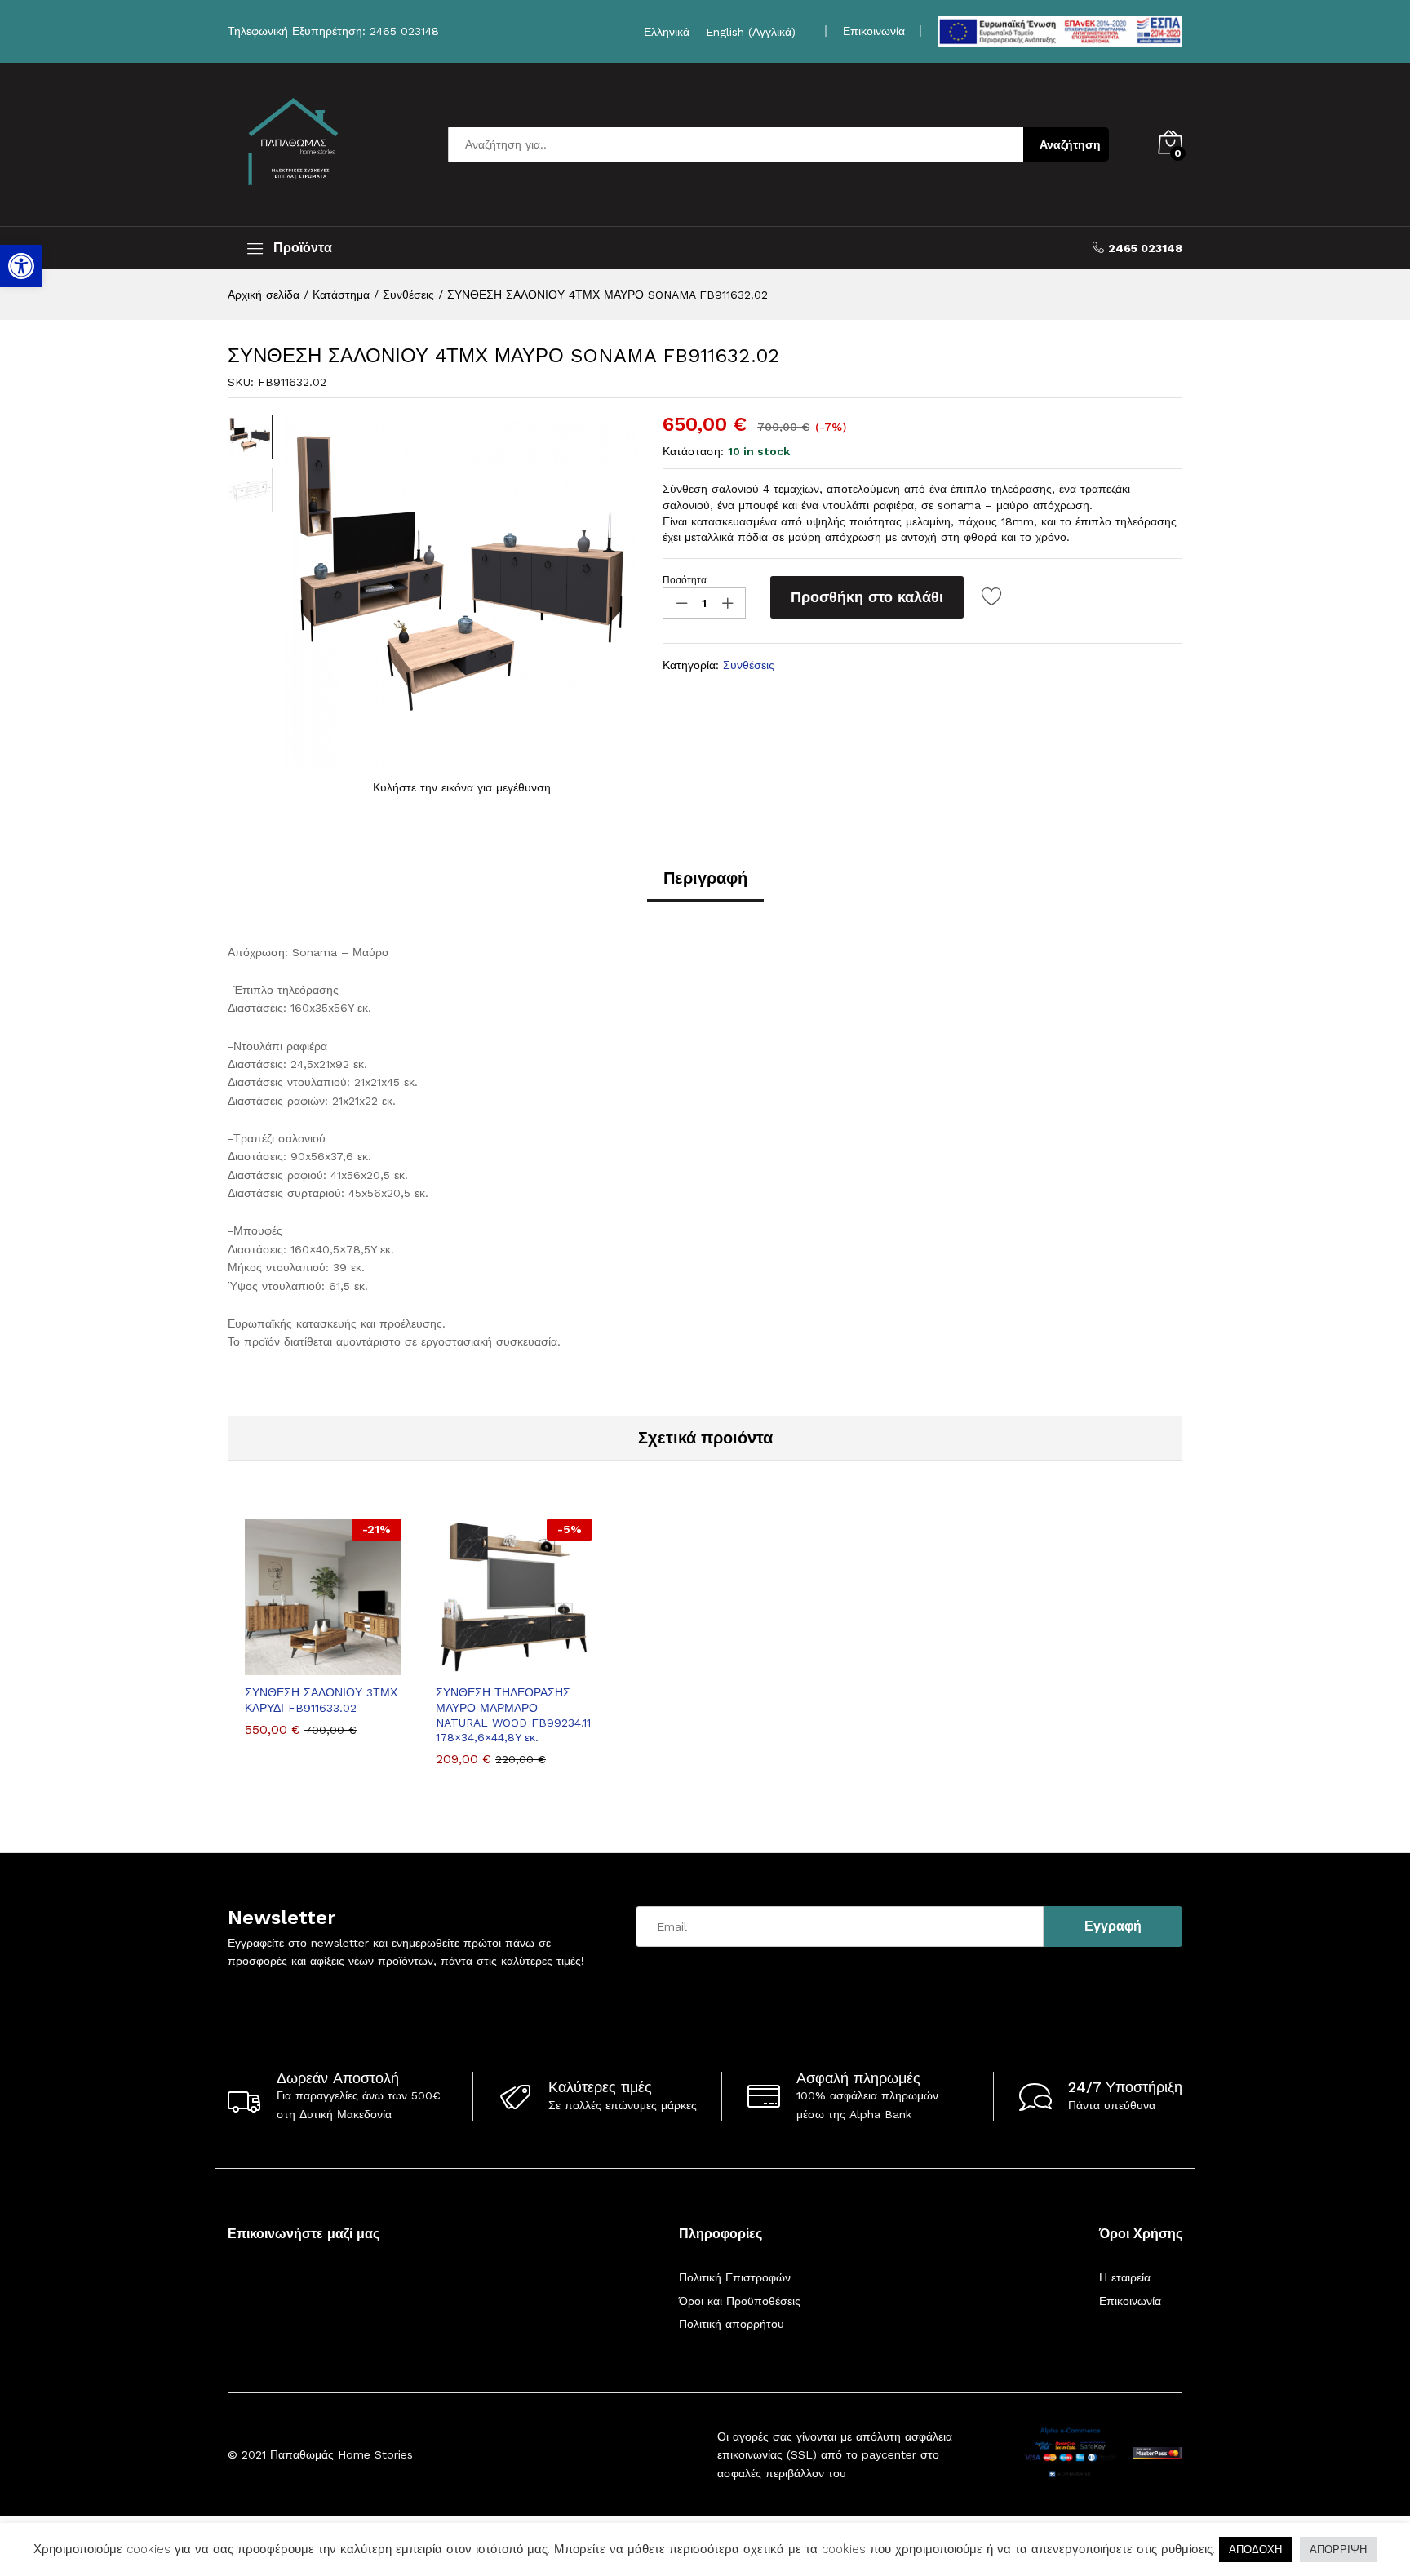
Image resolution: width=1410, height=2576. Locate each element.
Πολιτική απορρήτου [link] (732, 2324)
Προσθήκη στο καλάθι (867, 597)
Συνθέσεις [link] (749, 665)
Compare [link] (379, 1665)
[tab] (705, 885)
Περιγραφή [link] (705, 878)
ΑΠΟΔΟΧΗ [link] (1255, 2549)
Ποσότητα (685, 580)
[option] (323, 1639)
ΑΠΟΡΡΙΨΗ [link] (1338, 2549)
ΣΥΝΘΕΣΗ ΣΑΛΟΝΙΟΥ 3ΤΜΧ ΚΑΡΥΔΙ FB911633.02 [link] (321, 1700)
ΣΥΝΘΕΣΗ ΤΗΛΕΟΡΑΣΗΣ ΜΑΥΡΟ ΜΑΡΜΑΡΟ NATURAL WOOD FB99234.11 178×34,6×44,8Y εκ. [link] (513, 1715)
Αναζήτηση (1070, 144)
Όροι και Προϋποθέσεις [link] (740, 2301)
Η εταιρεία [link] (1125, 2277)
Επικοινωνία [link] (874, 31)
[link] (21, 266)
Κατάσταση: (693, 451)
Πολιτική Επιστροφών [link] (735, 2277)
